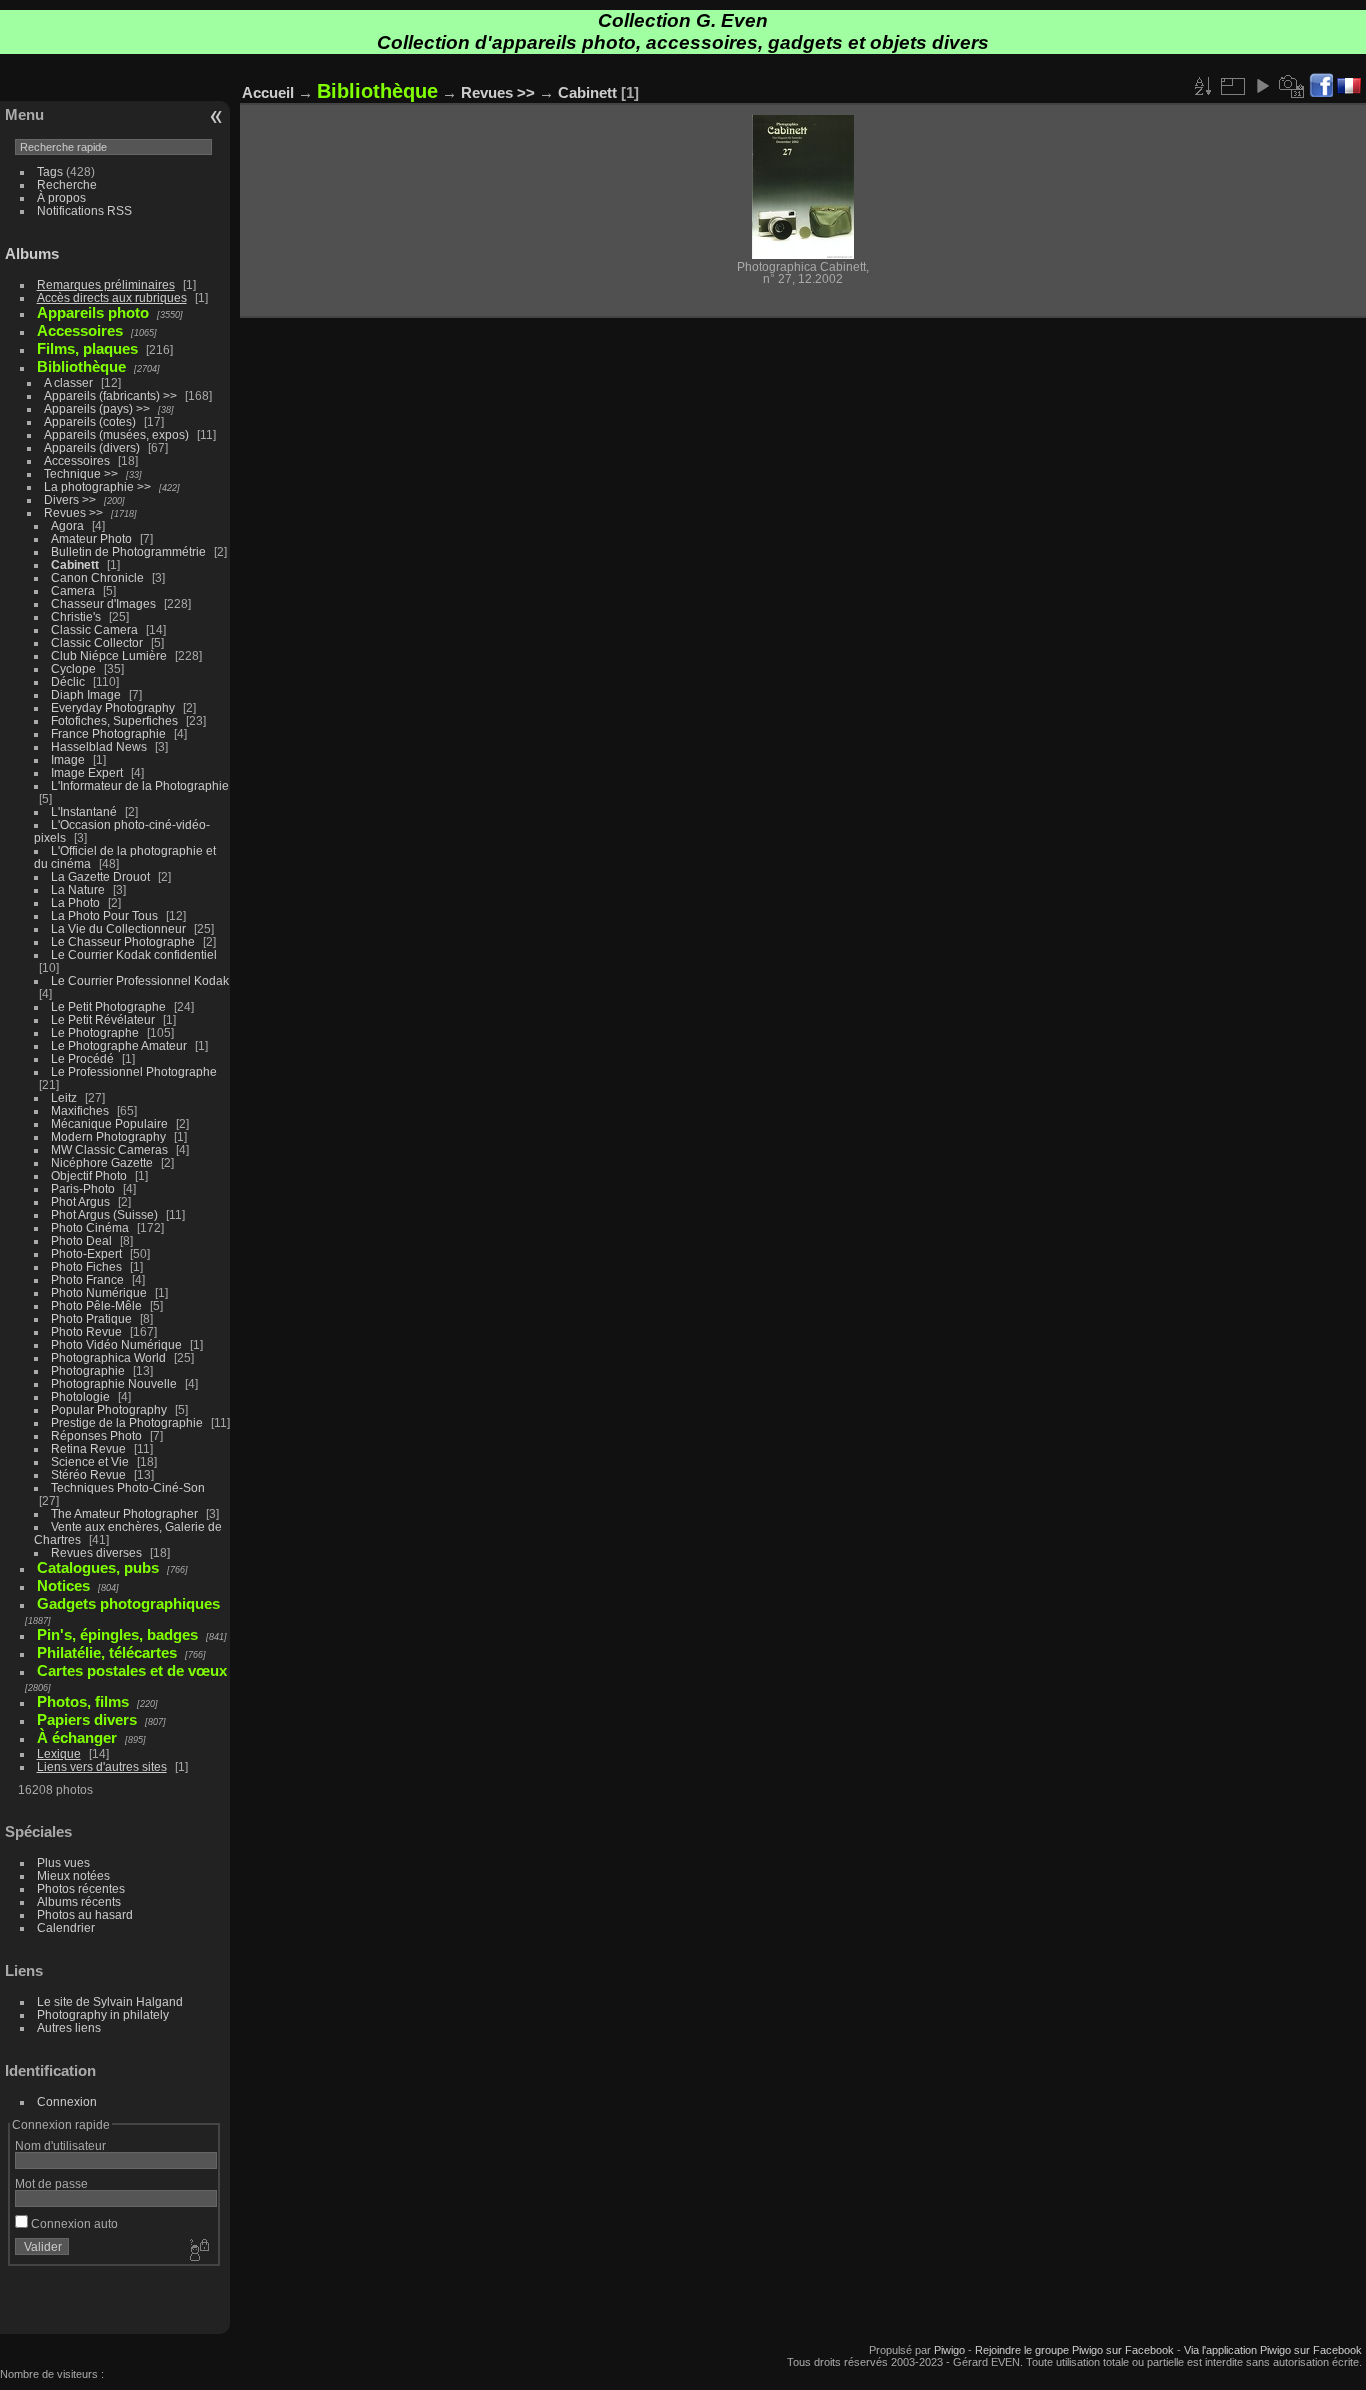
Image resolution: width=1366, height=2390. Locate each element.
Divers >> (70, 499)
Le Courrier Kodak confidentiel (134, 954)
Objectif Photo (89, 1175)
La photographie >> (97, 486)
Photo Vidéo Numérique (116, 1344)
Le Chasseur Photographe (123, 941)
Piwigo (949, 2350)
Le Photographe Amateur (119, 1045)
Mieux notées (73, 1875)
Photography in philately (103, 2014)
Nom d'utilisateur (60, 2145)
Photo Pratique (91, 1318)
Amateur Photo (91, 538)
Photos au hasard (85, 1914)
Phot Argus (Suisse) (104, 1214)
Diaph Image (86, 694)
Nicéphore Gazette (102, 1162)
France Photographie (108, 733)
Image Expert (87, 772)
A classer (68, 382)
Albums (32, 253)
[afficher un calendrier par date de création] (1292, 86)
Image (68, 759)
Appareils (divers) (92, 447)
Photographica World (108, 1357)
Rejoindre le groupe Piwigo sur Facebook (1074, 2350)
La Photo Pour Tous (104, 915)
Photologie (80, 1396)
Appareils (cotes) (90, 421)
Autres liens (69, 2027)
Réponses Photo (96, 1435)
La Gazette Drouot (100, 876)
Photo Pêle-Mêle (96, 1305)
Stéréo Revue (88, 1474)
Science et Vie (90, 1461)
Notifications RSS (84, 210)
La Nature (78, 889)
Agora (67, 525)
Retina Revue (88, 1448)
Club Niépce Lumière (109, 655)
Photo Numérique (99, 1292)
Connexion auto (73, 2223)
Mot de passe (51, 2183)
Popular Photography (109, 1409)
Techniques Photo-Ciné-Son (128, 1487)
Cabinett (75, 564)
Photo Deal (81, 1240)
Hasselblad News (99, 746)
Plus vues (63, 1862)
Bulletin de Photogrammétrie (128, 551)
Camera (73, 590)
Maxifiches (80, 1110)
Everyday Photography (113, 707)
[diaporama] (1262, 86)
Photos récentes (81, 1888)
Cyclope (73, 668)
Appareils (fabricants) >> (110, 395)
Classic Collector (97, 642)
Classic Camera (94, 629)
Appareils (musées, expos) (116, 434)
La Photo (75, 902)
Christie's (76, 616)
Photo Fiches (86, 1266)
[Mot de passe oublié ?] (198, 2251)
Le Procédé (82, 1058)
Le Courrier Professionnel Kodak (140, 980)
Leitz (64, 1097)
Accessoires (77, 460)
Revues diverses (96, 1552)
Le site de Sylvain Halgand (110, 2001)
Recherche (67, 184)
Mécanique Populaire (109, 1123)
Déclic (68, 681)
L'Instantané (84, 811)
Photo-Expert (86, 1253)
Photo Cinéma (90, 1227)
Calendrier (66, 1927)
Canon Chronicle (97, 577)
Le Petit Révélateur (103, 1019)
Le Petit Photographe (108, 1006)
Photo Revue (86, 1331)
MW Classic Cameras (109, 1149)
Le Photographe (95, 1032)
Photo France (87, 1279)
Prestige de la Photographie (127, 1422)
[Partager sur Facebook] (1321, 86)
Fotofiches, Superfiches (114, 720)
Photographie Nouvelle (114, 1383)
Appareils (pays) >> (97, 408)
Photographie (88, 1370)
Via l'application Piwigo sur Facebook (1273, 2350)
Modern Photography (108, 1136)
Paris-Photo (83, 1188)
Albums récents (79, 1901)
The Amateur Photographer (124, 1513)
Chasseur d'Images (103, 603)
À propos (61, 197)
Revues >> (73, 512)
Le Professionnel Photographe (134, 1071)
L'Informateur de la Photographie (140, 785)
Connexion (67, 2101)
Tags (50, 171)
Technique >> (81, 473)
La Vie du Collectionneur (118, 928)
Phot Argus (80, 1201)
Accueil (268, 92)
